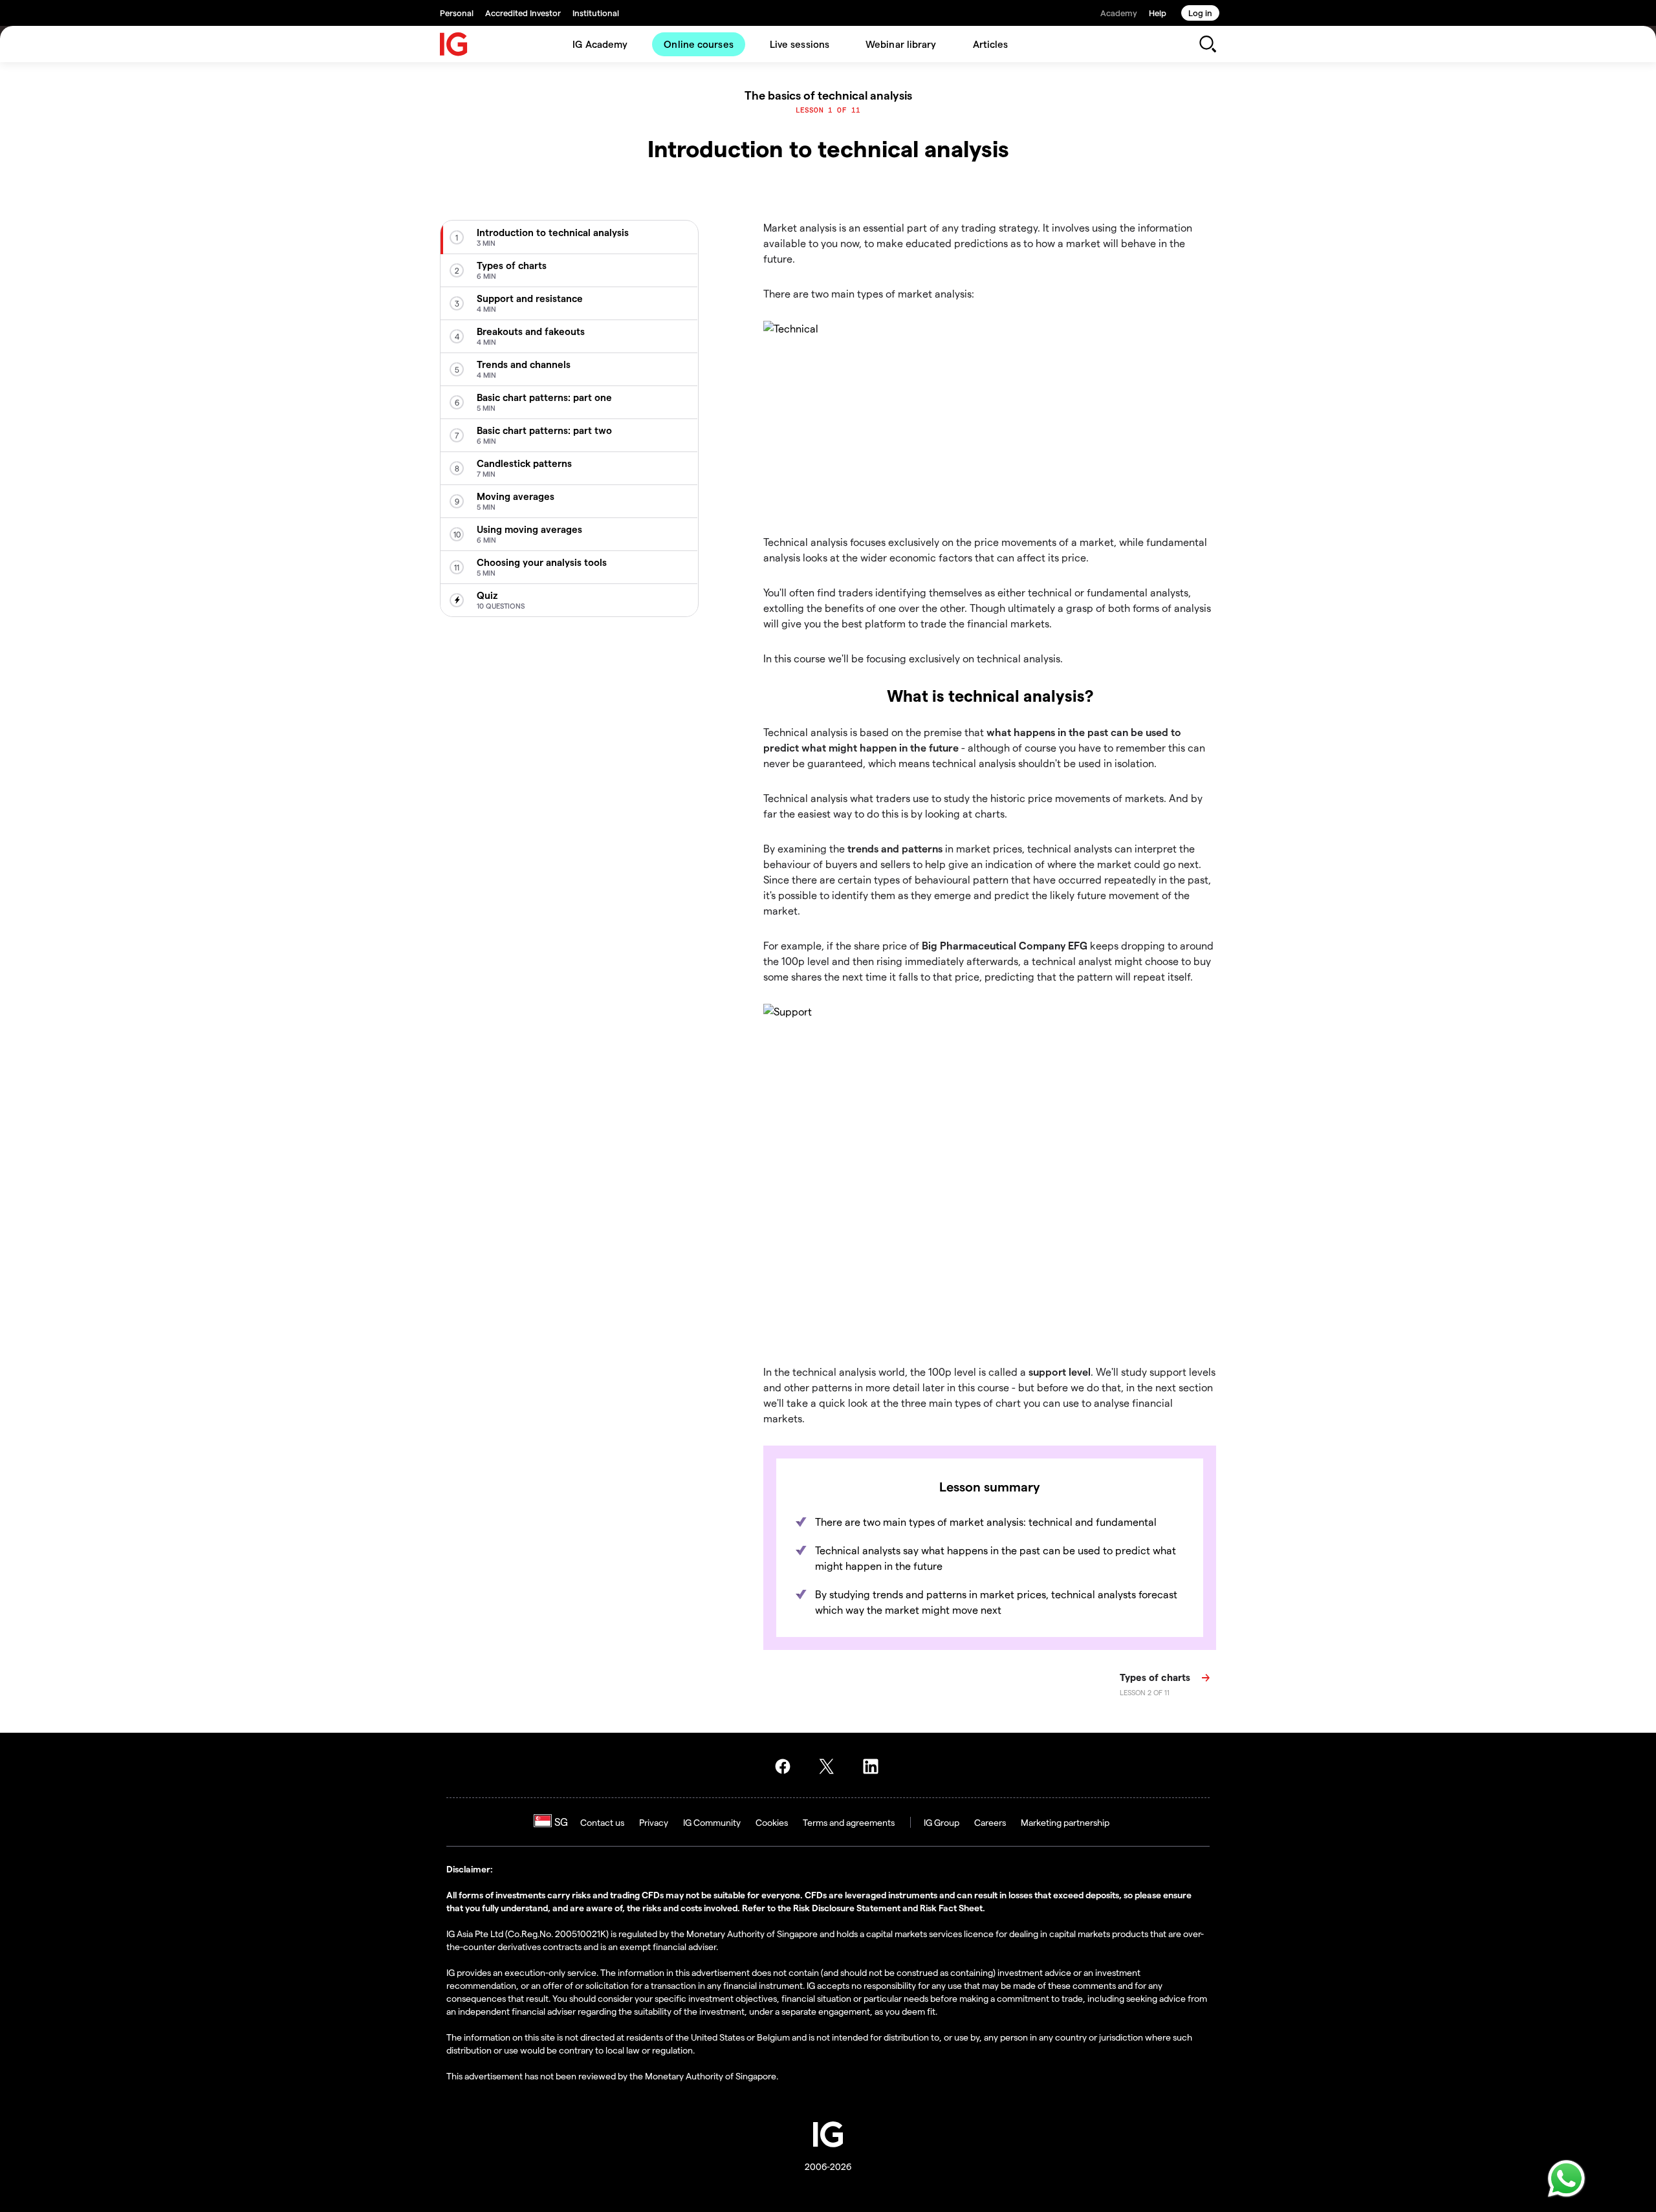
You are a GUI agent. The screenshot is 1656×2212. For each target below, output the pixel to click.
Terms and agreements (849, 1822)
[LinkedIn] (875, 1766)
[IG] (454, 44)
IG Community (712, 1822)
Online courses (698, 44)
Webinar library (901, 44)
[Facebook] (787, 1766)
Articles (991, 44)
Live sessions (800, 44)
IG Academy (600, 44)
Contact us (602, 1822)
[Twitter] (831, 1766)
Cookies (772, 1822)
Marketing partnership (1065, 1822)
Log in (1200, 13)
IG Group (942, 1822)
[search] (1207, 44)
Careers (990, 1822)
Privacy (654, 1822)
